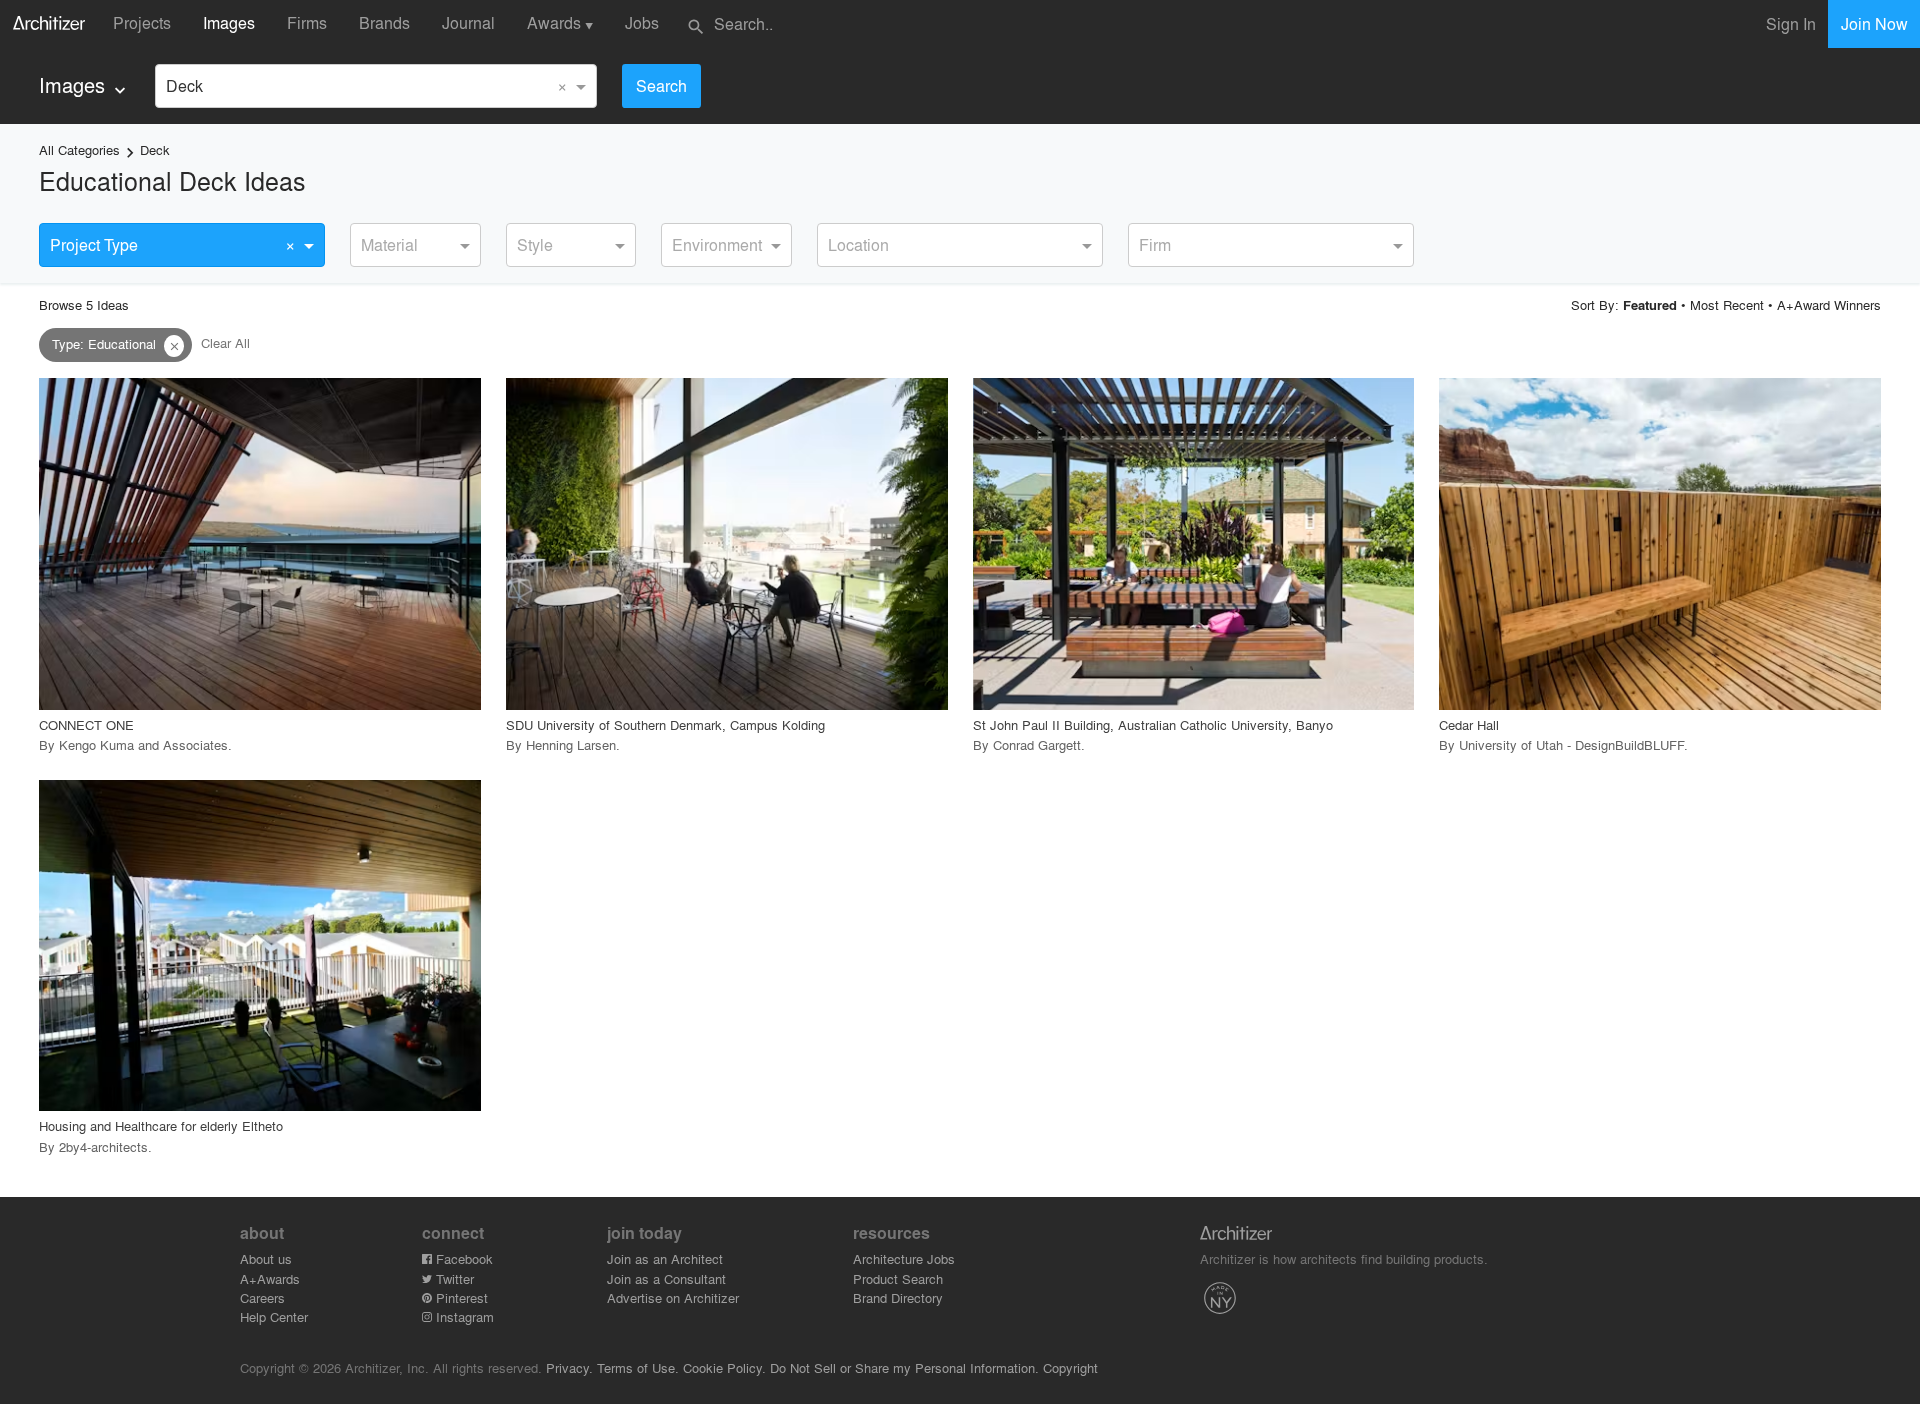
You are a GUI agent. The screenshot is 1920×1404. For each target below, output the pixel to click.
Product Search (898, 1278)
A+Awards (270, 1278)
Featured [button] (1650, 305)
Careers (262, 1297)
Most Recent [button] (1727, 304)
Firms (307, 22)
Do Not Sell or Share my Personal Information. (904, 1367)
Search (661, 85)
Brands (384, 22)
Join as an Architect (665, 1258)
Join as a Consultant (666, 1278)
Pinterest (460, 1297)
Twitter (453, 1278)
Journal (468, 22)
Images (229, 22)
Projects (142, 22)
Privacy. (569, 1367)
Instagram (463, 1316)
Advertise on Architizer (673, 1297)
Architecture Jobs (904, 1258)
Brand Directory (898, 1297)
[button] (174, 346)
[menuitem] (84, 85)
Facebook (462, 1258)
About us (266, 1258)
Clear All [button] (225, 343)
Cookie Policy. (724, 1367)
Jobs (642, 22)
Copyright (1070, 1367)
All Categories (79, 149)
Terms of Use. (638, 1367)
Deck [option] (184, 85)
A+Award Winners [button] (1829, 304)
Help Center (274, 1316)
